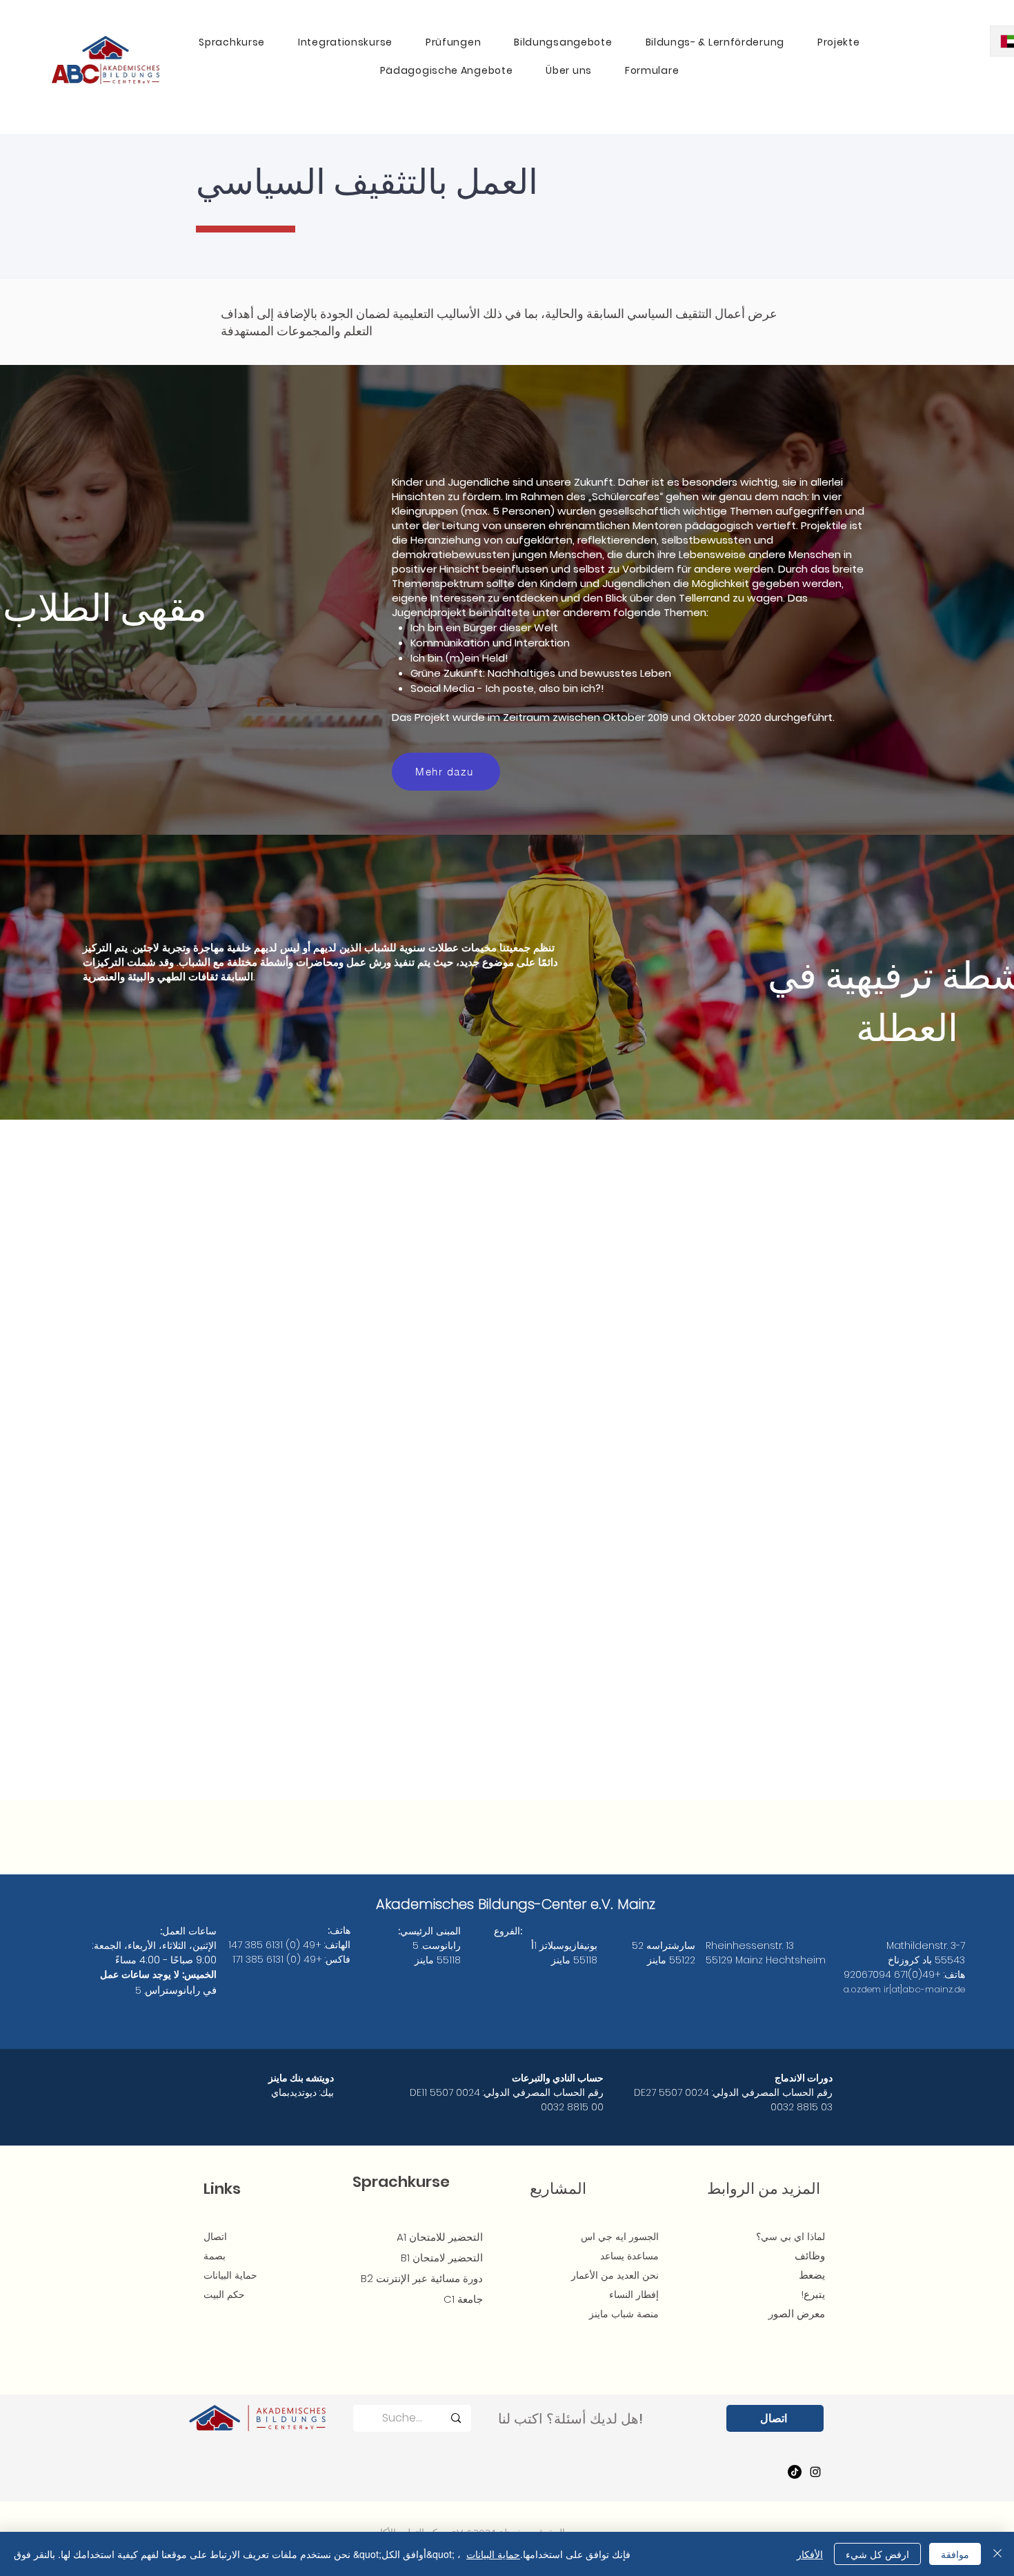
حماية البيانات (493, 2554)
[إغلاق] (997, 2554)
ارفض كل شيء (877, 2554)
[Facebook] (795, 2472)
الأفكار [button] (810, 2554)
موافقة (955, 2554)
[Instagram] (815, 2472)
